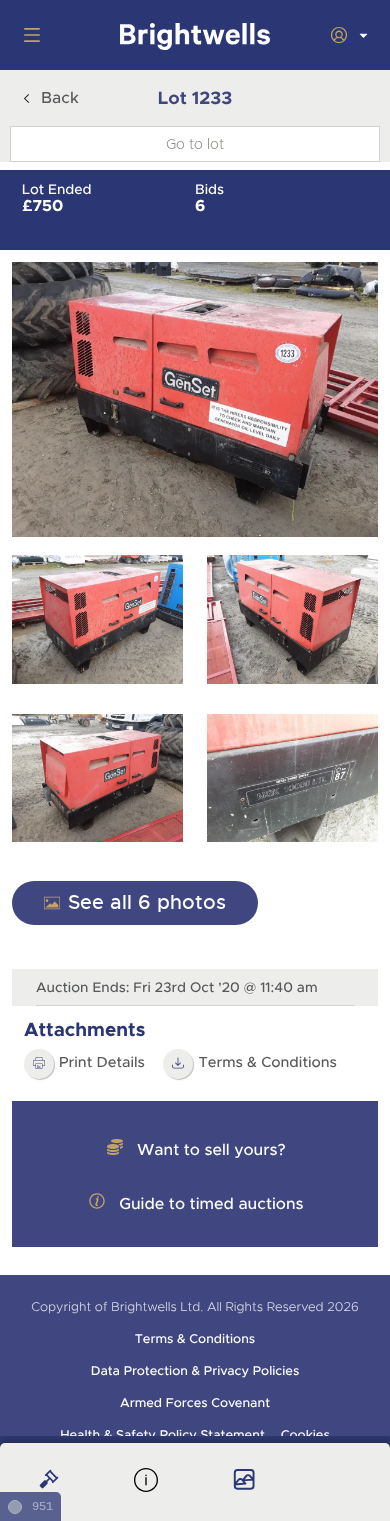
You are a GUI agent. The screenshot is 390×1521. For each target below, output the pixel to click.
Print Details (102, 1063)
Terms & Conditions (195, 1339)
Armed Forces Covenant (195, 1403)
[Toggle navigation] (28, 35)
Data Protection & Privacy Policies (195, 1371)
